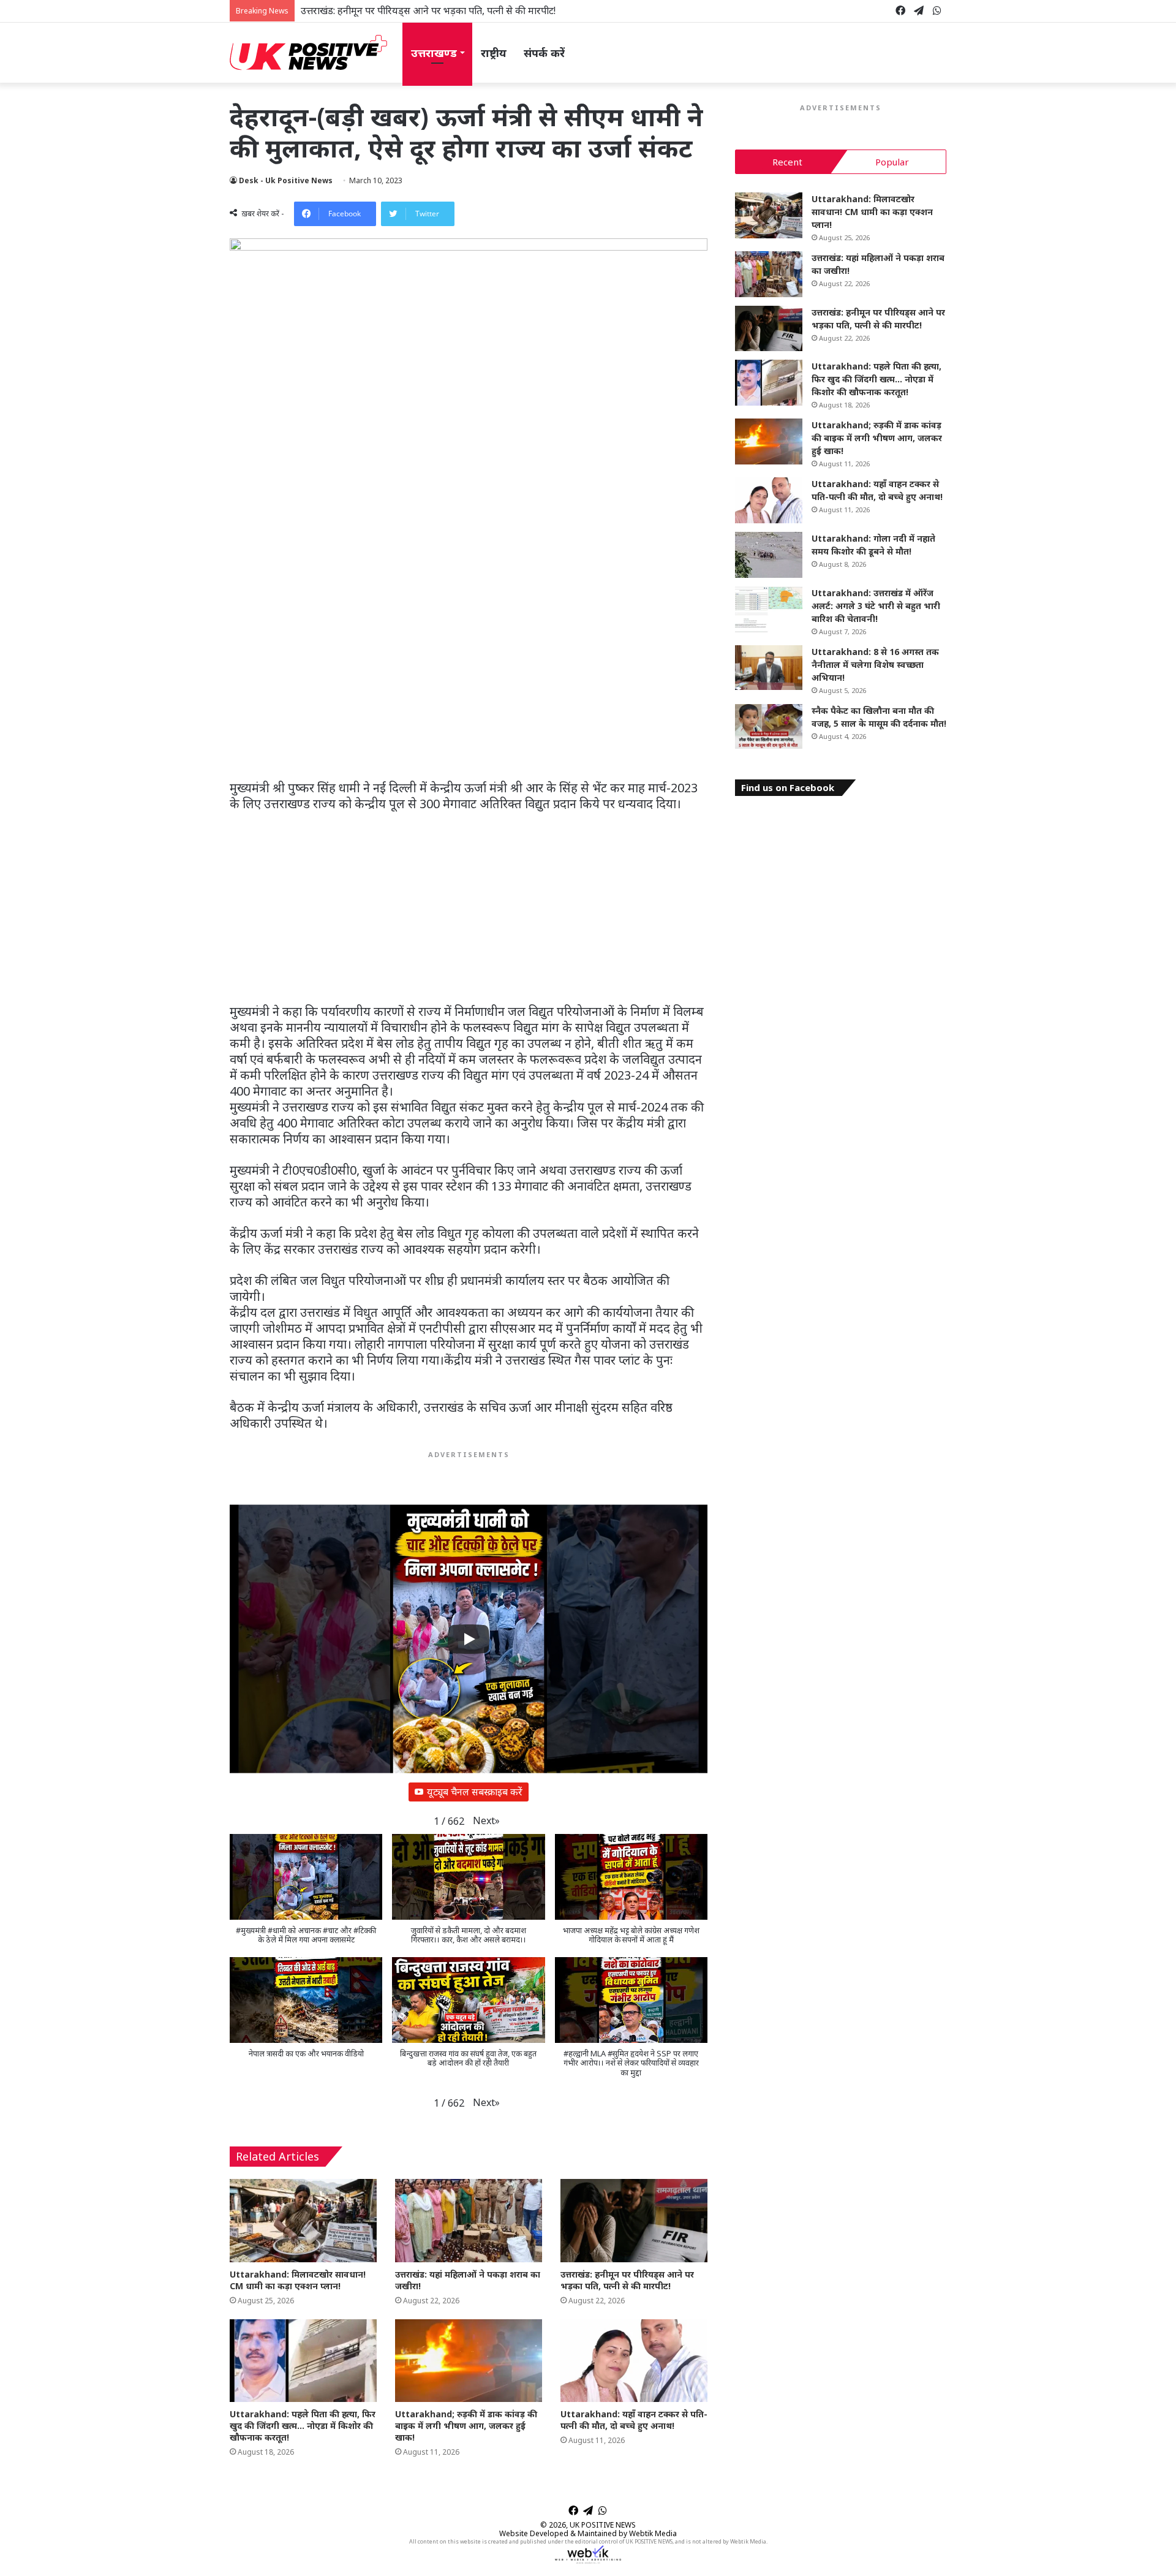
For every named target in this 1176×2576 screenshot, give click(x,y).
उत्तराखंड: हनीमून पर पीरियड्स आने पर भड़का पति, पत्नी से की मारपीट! (428, 10)
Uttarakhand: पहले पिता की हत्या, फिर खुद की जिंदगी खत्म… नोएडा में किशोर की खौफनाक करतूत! (303, 2426)
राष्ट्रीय (494, 53)
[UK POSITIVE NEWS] (308, 53)
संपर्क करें (544, 53)
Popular (892, 162)
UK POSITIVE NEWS (603, 2525)
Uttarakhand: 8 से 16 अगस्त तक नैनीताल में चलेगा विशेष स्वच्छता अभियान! (875, 665)
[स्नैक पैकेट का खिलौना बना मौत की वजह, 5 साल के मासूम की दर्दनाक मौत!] (769, 727)
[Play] (469, 1639)
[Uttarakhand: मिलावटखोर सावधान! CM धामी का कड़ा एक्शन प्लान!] (303, 2220)
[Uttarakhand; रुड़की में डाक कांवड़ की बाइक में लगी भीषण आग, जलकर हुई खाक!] (469, 2361)
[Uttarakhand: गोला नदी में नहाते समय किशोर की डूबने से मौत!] (769, 555)
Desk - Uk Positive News (286, 180)
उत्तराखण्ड (434, 53)
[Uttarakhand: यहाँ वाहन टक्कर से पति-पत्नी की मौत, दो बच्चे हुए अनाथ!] (634, 2361)
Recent (787, 162)
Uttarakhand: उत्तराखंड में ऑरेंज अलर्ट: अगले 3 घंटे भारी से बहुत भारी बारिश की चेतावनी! (876, 606)
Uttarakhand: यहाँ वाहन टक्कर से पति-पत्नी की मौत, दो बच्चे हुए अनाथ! (634, 2420)
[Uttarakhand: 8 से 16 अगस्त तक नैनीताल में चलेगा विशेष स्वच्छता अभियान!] (769, 668)
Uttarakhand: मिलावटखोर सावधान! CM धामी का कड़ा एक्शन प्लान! (298, 2280)
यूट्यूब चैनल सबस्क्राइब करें (475, 1792)
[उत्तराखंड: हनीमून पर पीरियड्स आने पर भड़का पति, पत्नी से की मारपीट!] (634, 2220)
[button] (486, 1821)
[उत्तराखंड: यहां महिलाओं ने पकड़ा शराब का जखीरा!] (469, 2220)
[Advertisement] (469, 689)
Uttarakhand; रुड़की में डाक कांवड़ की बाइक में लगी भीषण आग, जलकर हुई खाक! (466, 2426)
